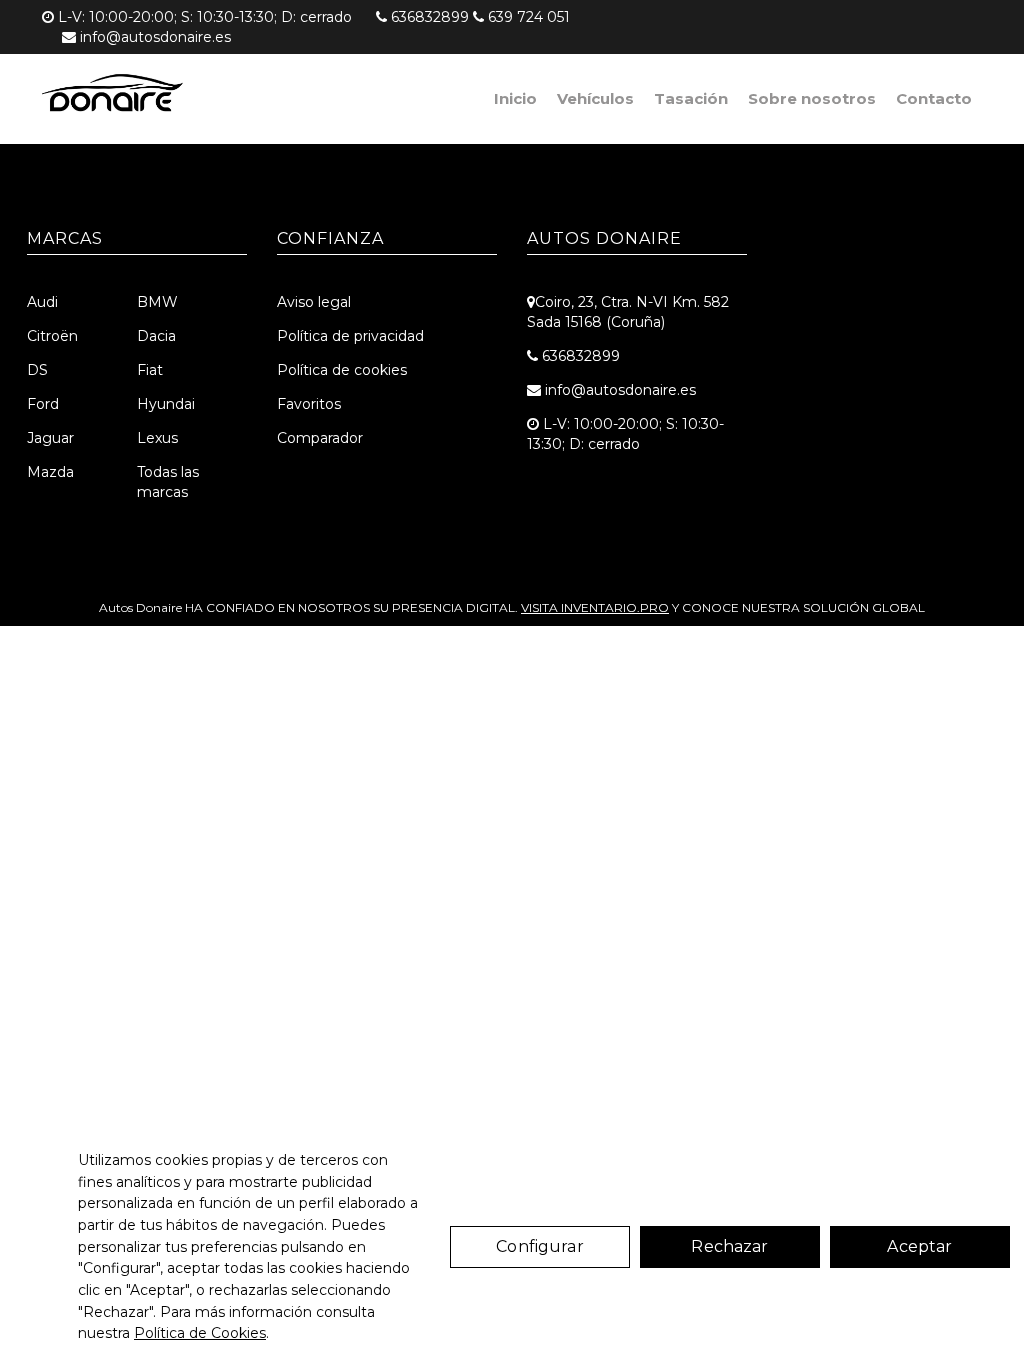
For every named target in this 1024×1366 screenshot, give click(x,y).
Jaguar (50, 438)
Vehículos (595, 98)
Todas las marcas (168, 482)
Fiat (150, 370)
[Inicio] (115, 95)
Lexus (157, 438)
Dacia (156, 336)
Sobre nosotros (812, 98)
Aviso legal (314, 302)
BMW (157, 302)
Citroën (52, 336)
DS (37, 370)
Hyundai (166, 404)
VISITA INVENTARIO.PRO (595, 607)
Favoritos (309, 404)
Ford (43, 404)
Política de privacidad (350, 336)
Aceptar (919, 1246)
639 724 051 (529, 17)
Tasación (691, 98)
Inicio (515, 98)
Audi (42, 302)
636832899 (430, 17)
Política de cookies (342, 370)
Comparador (320, 438)
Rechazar (729, 1246)
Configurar (540, 1246)
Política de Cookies (200, 1333)
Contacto (934, 98)
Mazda (50, 472)
